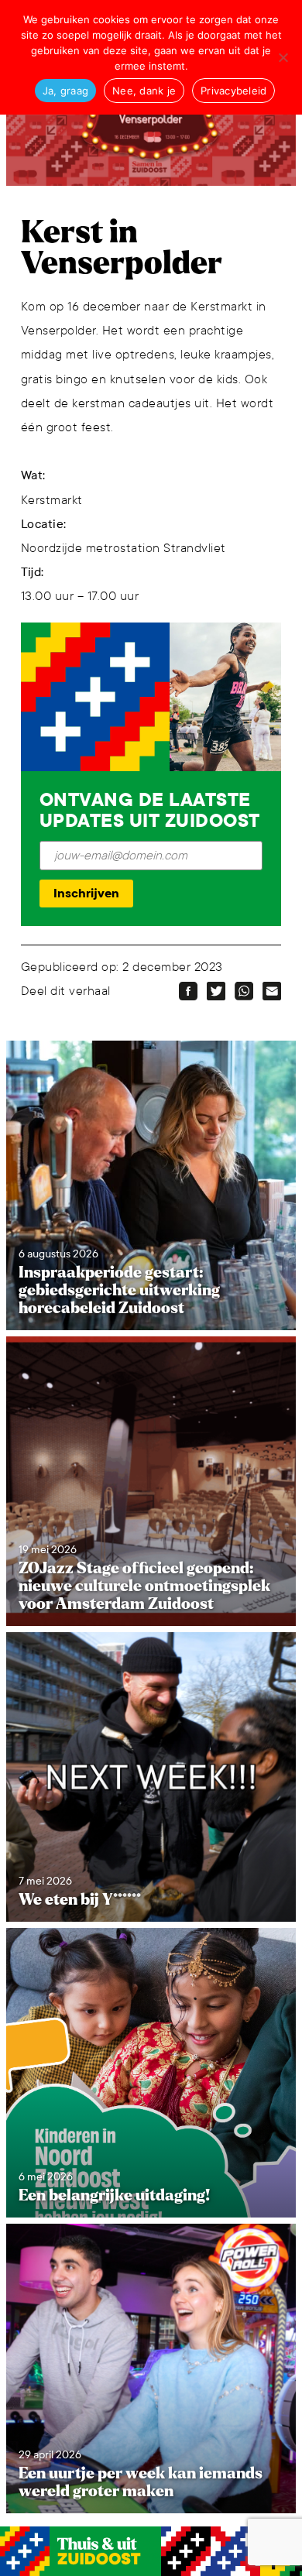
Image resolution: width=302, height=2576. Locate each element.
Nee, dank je (144, 91)
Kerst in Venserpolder (122, 248)
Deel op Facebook (188, 991)
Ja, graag (65, 91)
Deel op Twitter (216, 991)
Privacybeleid (233, 91)
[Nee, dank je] (283, 57)
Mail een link (272, 991)
